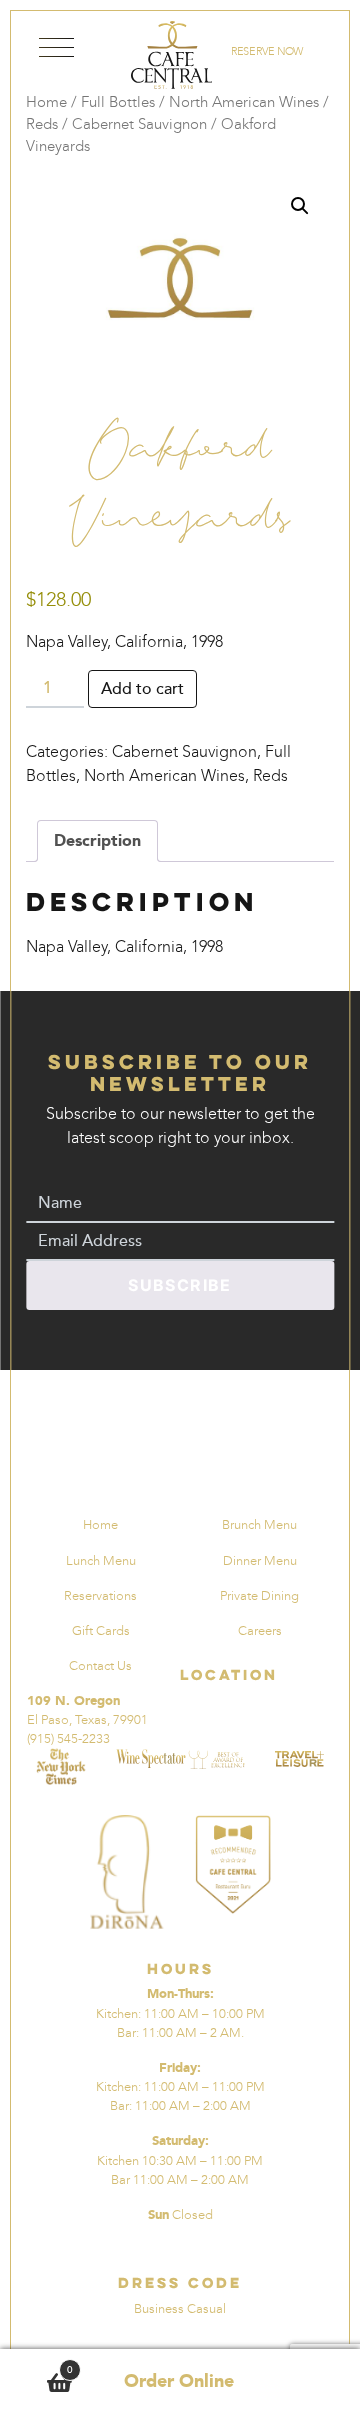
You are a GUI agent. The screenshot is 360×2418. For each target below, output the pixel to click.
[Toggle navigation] (56, 51)
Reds (42, 124)
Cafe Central (171, 55)
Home (46, 102)
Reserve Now (266, 51)
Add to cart (142, 689)
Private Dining (259, 1595)
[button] (300, 206)
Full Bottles (118, 102)
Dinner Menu (260, 1560)
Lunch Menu (101, 1560)
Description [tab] (97, 840)
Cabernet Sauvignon (139, 124)
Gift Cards (101, 1630)
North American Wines (244, 102)
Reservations (100, 1595)
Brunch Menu (259, 1524)
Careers (260, 1630)
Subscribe (180, 1285)
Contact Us (100, 1665)
